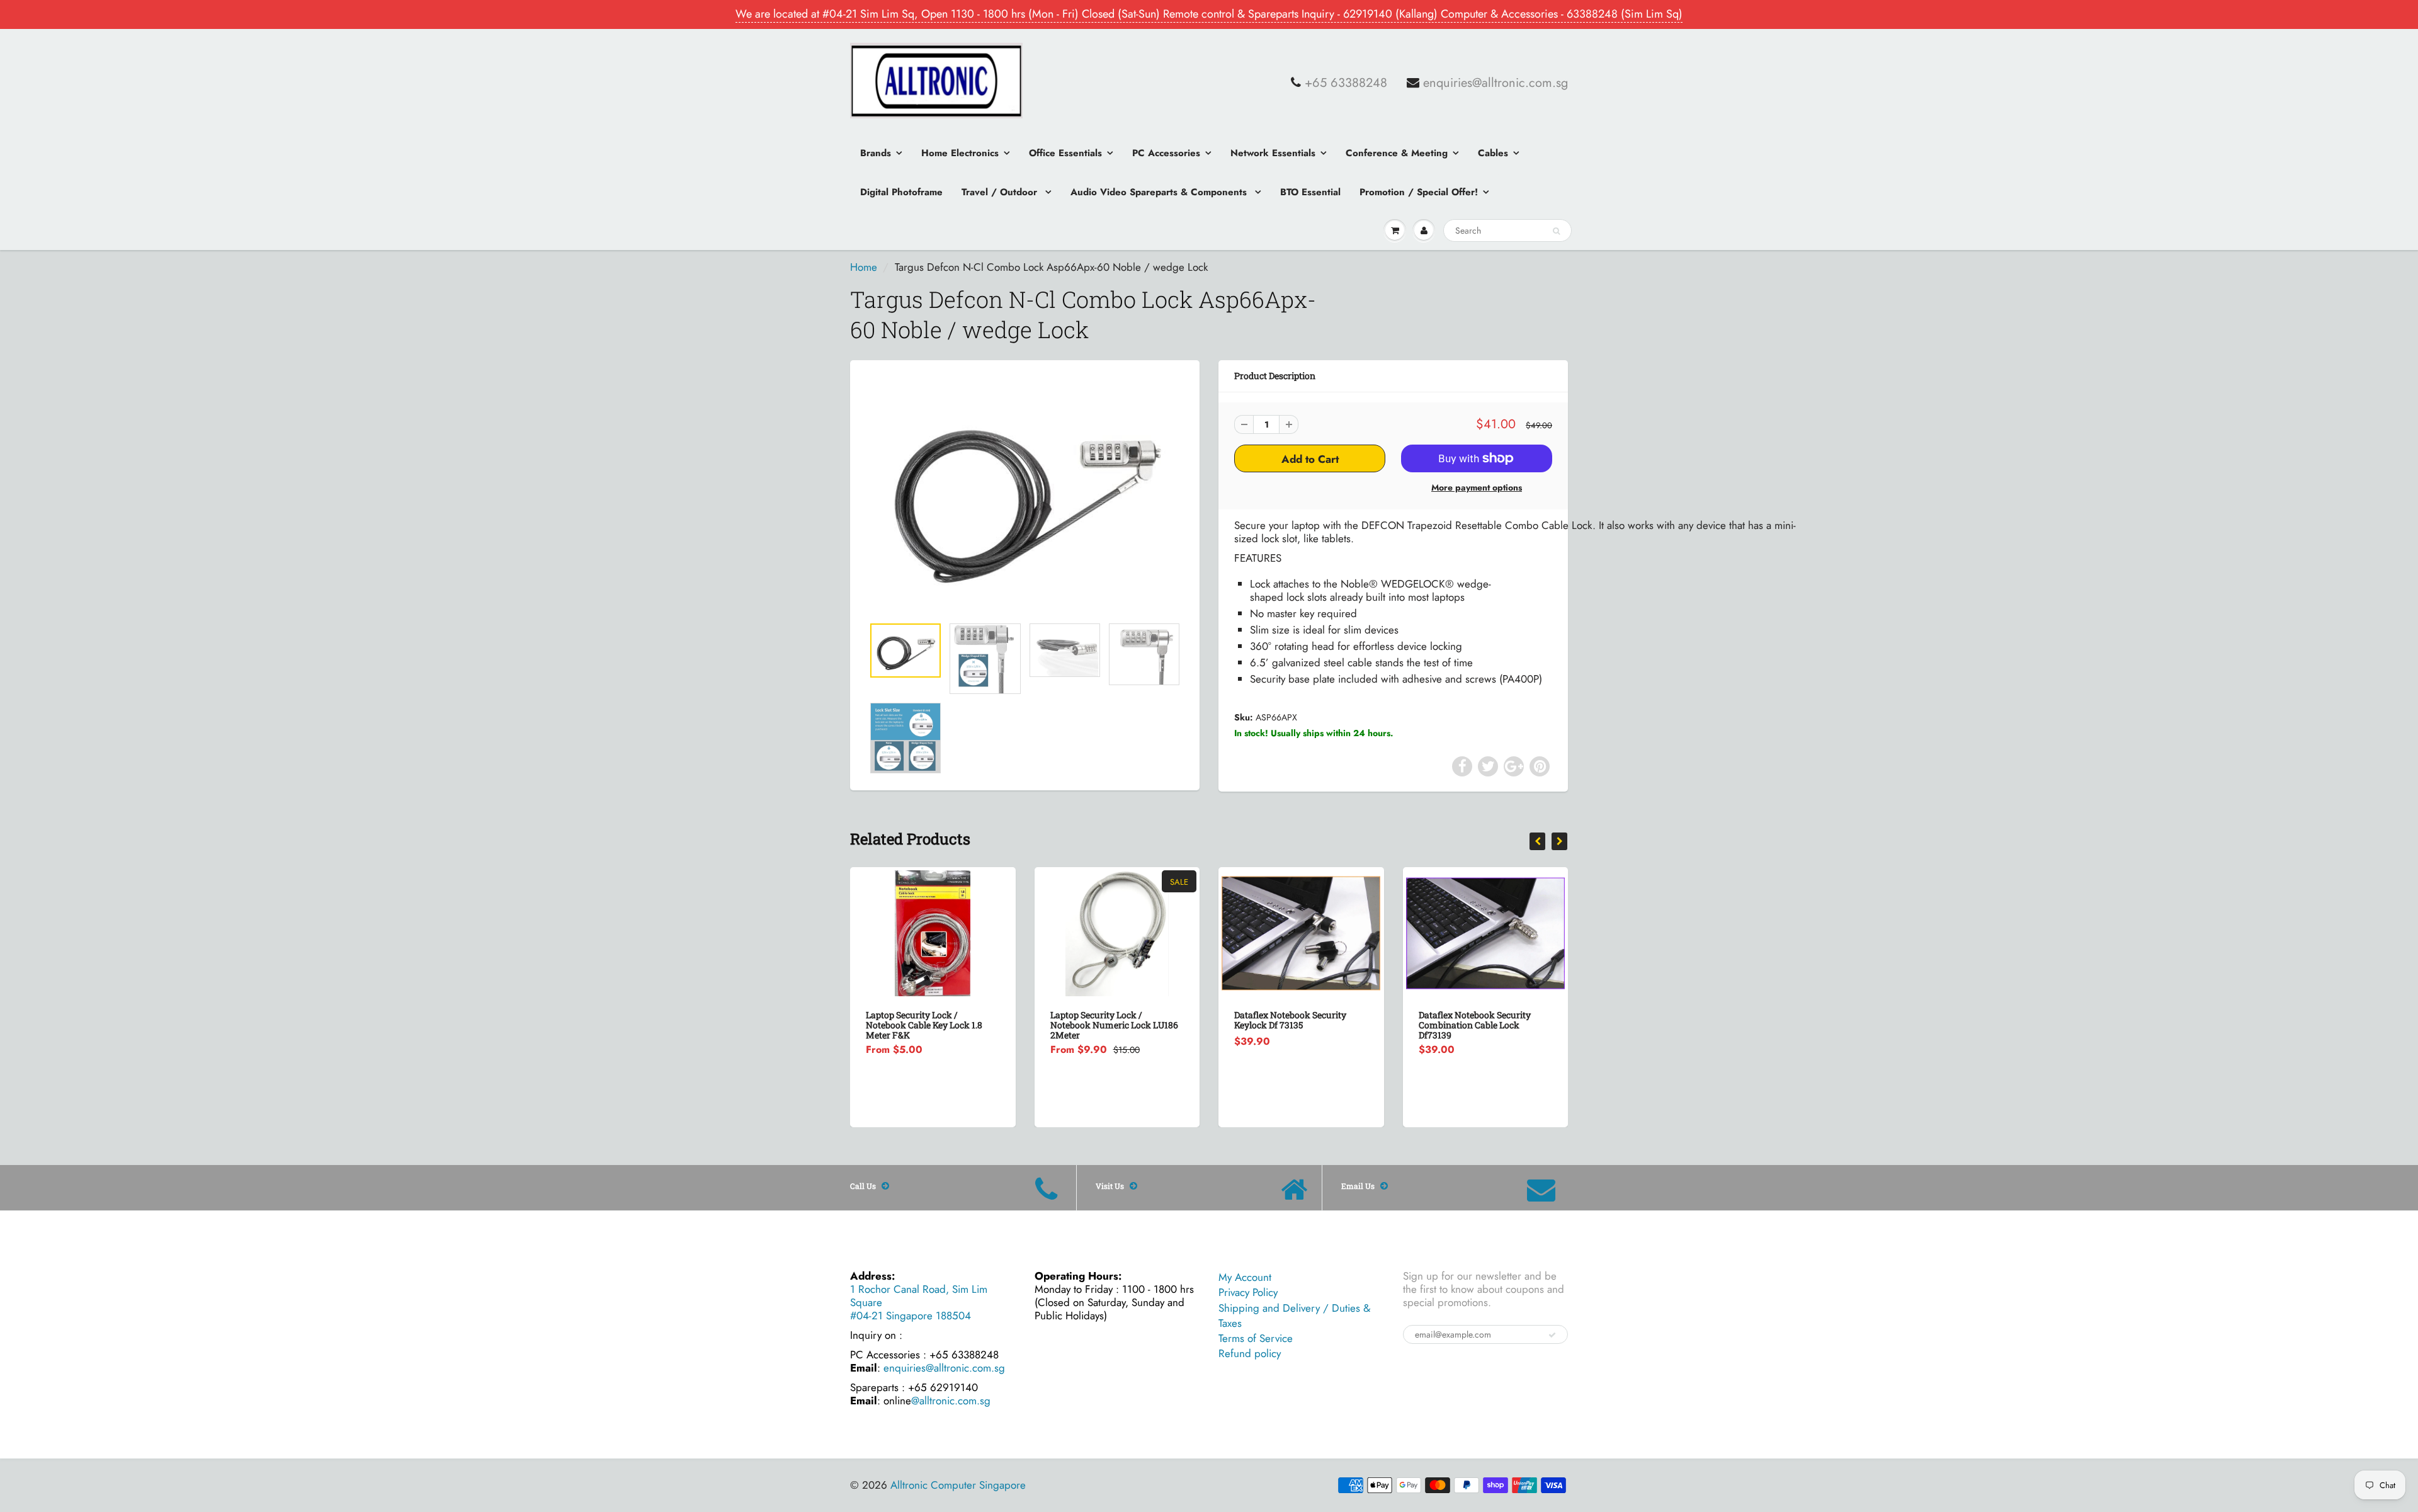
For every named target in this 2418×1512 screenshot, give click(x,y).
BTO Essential (1310, 192)
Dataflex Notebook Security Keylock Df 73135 (1290, 1020)
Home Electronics (960, 153)
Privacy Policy (1248, 1292)
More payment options (1477, 487)
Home (864, 267)
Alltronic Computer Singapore (958, 1485)
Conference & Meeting (1397, 153)
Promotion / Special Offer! (1419, 192)
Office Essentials (1065, 153)
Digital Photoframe (901, 192)
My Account (1245, 1277)
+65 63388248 (1346, 83)
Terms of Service (1256, 1338)
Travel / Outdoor (1001, 192)
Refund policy (1250, 1353)
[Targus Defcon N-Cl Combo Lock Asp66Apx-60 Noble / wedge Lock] (1025, 494)
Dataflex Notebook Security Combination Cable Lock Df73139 (1475, 1025)
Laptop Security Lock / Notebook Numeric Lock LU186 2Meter (1114, 1025)
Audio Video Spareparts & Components (1160, 192)
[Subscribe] (1552, 1335)
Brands (876, 153)
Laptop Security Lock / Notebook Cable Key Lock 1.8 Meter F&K (924, 1025)
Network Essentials (1273, 153)
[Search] (1556, 231)
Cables (1493, 153)
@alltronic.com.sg (951, 1401)
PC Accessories (1166, 153)
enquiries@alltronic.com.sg (1496, 83)
